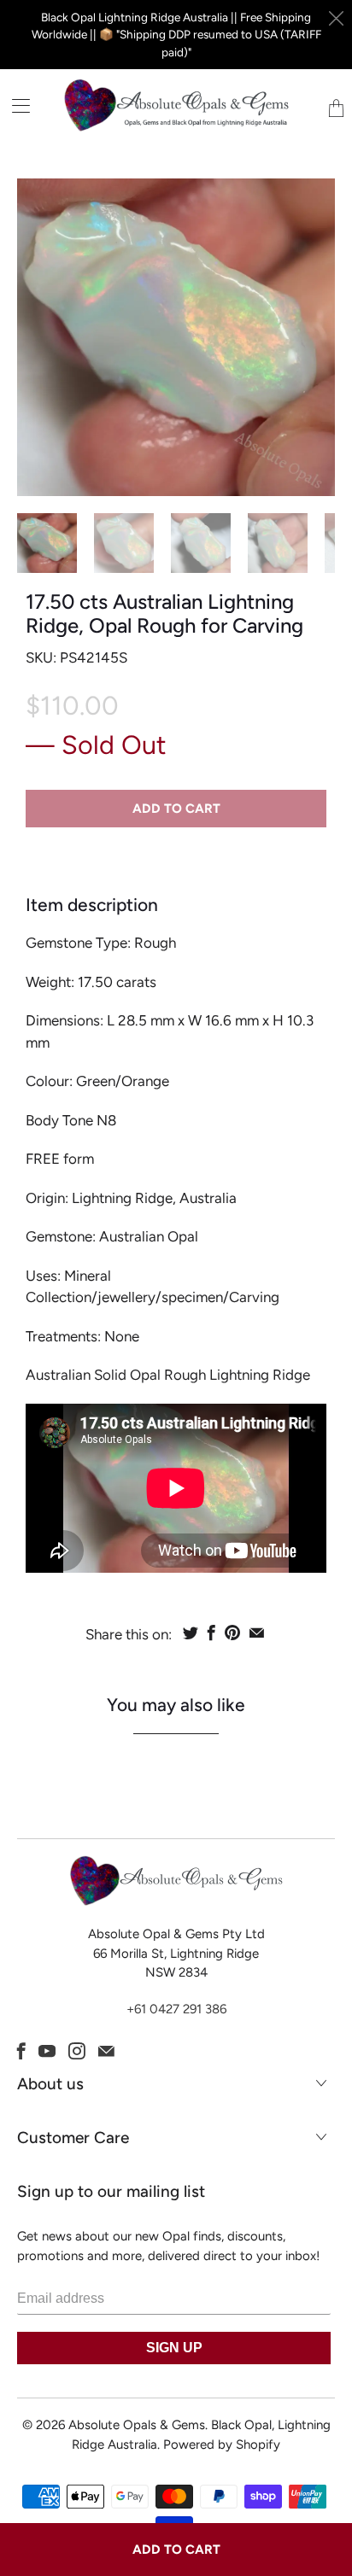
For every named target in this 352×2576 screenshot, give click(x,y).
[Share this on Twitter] (191, 1633)
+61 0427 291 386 (176, 2009)
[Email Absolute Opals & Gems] (106, 2051)
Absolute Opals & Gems (137, 2425)
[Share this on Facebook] (211, 1633)
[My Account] (15, 105)
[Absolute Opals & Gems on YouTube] (47, 2051)
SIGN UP (174, 2348)
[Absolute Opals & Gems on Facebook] (21, 2051)
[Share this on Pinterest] (232, 1633)
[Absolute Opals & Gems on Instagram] (77, 2051)
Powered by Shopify (222, 2445)
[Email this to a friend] (257, 1633)
